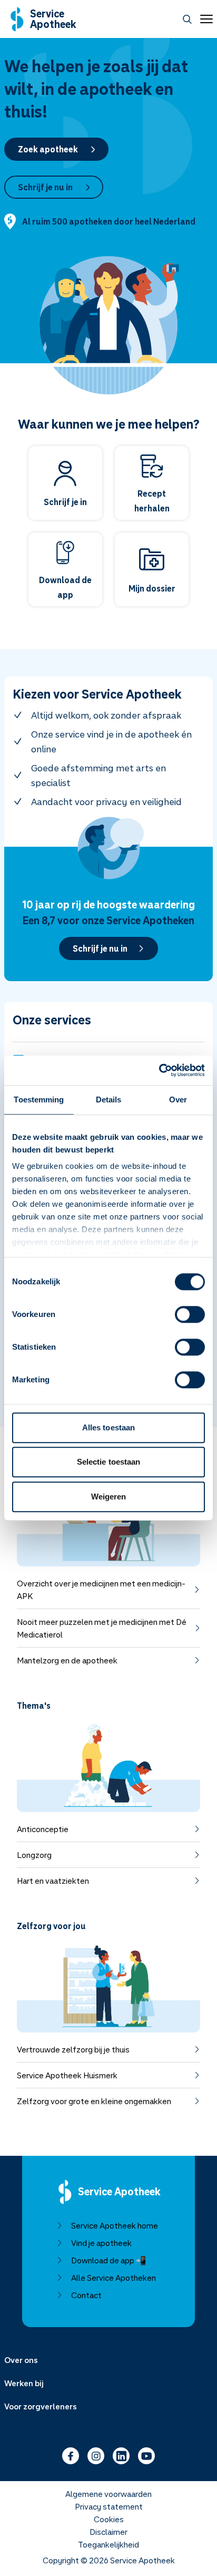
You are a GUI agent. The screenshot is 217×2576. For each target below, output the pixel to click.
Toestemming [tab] (39, 1100)
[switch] (190, 1314)
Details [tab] (109, 1100)
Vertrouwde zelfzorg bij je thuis (73, 2049)
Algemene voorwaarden (108, 2494)
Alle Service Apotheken (114, 2278)
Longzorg (34, 1855)
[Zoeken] (187, 19)
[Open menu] (204, 19)
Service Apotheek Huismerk (67, 2075)
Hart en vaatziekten (53, 1881)
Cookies (109, 2519)
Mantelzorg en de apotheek (67, 1660)
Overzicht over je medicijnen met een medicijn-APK (101, 1590)
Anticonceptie (43, 1829)
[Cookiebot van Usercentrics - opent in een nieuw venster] (159, 1070)
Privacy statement (109, 2506)
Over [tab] (178, 1100)
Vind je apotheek (101, 2243)
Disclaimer (108, 2532)
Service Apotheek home (115, 2225)
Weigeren (109, 1497)
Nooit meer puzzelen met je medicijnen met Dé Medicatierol (102, 1628)
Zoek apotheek (48, 149)
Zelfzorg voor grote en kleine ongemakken (94, 2101)
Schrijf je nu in (45, 187)
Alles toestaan (108, 1427)
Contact (86, 2295)
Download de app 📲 (109, 2260)
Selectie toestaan (109, 1462)
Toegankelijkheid (108, 2544)
